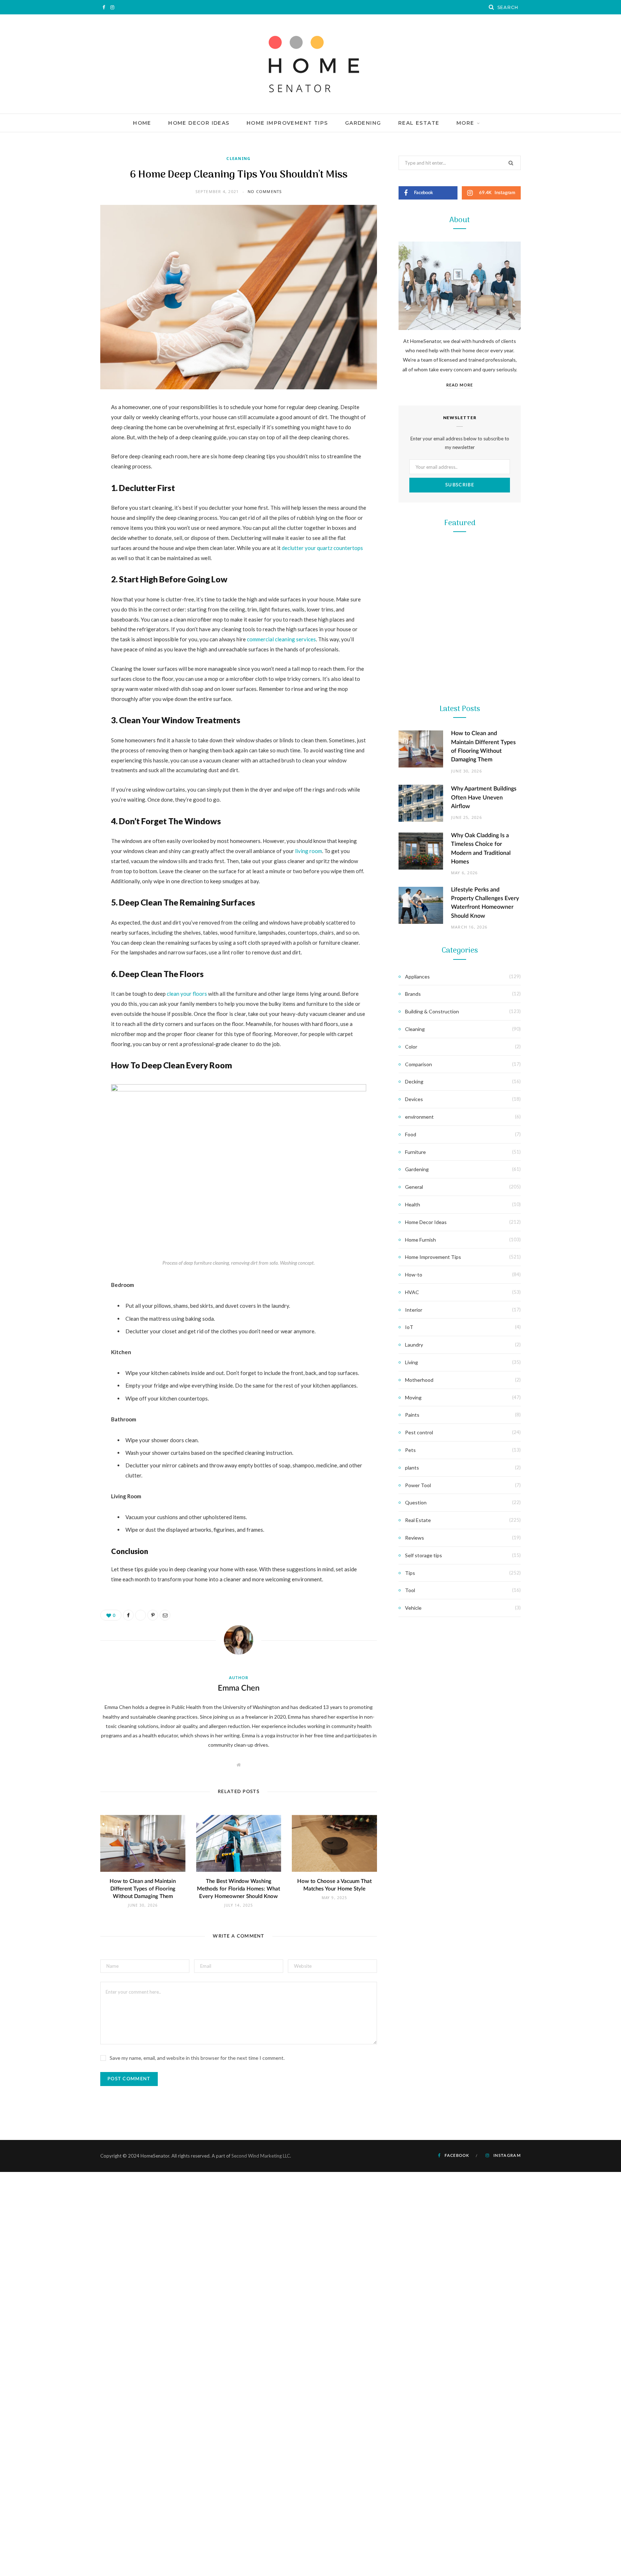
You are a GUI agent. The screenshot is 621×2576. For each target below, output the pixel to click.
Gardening (363, 123)
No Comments (265, 191)
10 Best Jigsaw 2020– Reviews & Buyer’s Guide (460, 804)
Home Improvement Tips (287, 123)
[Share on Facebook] (64, 429)
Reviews (415, 1538)
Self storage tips (424, 1555)
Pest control (419, 1432)
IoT (409, 1327)
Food (411, 1134)
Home (142, 123)
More (465, 123)
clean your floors (187, 994)
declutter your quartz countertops (322, 548)
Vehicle (413, 1608)
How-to (414, 1275)
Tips (410, 1573)
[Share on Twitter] (64, 447)
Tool (459, 785)
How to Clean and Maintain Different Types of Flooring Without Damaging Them (143, 1889)
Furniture (415, 1152)
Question (416, 1502)
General (414, 1187)
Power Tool (460, 1073)
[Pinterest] (64, 466)
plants (412, 1468)
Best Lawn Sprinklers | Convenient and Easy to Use (460, 947)
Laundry (414, 1345)
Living (411, 1362)
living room (309, 851)
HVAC (412, 1292)
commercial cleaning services (281, 639)
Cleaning (239, 158)
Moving (413, 1397)
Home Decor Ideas (199, 123)
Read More (460, 385)
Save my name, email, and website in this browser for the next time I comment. (197, 2058)
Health (413, 1204)
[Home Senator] (310, 64)
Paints (412, 1415)
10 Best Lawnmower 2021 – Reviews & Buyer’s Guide (460, 660)
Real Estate (419, 123)
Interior (414, 1310)
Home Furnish (420, 1240)
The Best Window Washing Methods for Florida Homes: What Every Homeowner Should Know (238, 1889)
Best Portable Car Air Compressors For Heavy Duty (460, 1091)
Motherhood (419, 1380)
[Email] (64, 484)
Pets (410, 1450)
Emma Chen (239, 1688)
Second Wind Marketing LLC (261, 2156)
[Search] (492, 7)
